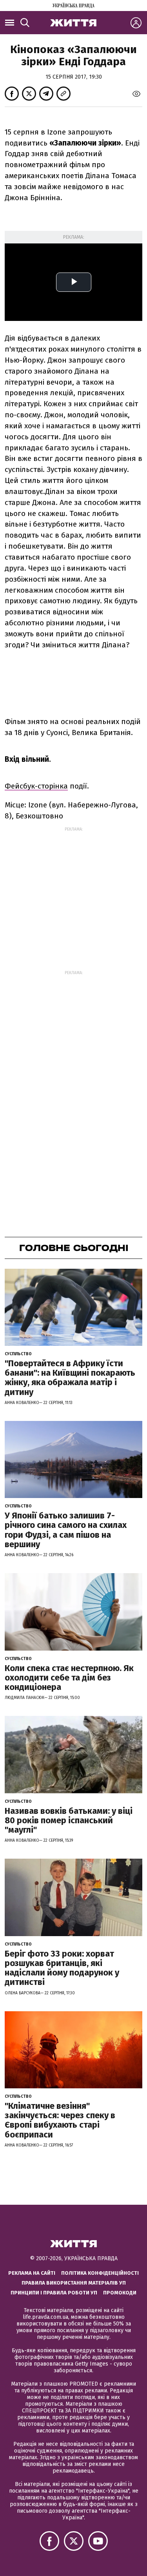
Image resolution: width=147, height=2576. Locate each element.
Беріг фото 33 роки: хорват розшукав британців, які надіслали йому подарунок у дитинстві (62, 1968)
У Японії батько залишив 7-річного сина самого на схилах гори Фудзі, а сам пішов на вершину (66, 1530)
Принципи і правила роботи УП (54, 2293)
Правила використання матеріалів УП (74, 2283)
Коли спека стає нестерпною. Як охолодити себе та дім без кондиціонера (69, 1678)
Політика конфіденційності (100, 2273)
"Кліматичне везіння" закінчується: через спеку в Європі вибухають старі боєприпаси (60, 2120)
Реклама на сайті (32, 2273)
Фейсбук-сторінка (36, 786)
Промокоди (120, 2293)
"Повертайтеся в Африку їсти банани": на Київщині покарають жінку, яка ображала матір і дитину (70, 1378)
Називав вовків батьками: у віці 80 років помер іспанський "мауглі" (69, 1820)
